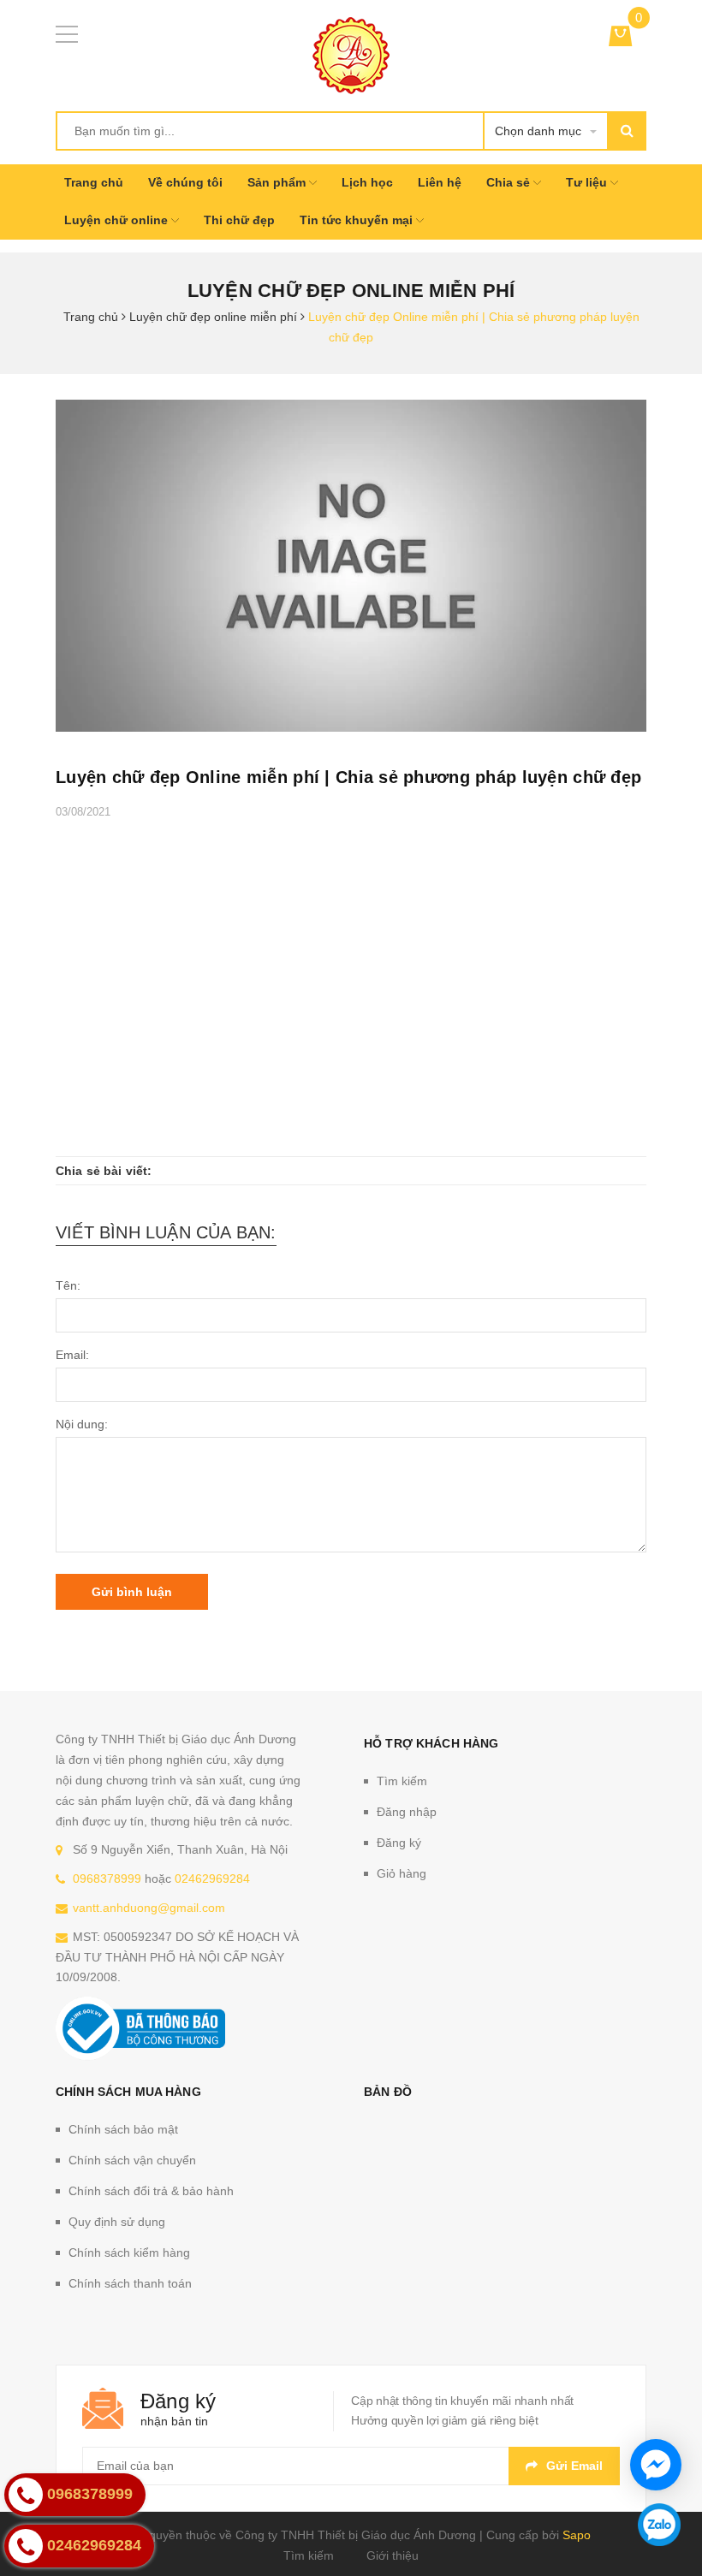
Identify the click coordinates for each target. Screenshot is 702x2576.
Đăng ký (399, 1843)
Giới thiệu (393, 2555)
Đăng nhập (407, 1812)
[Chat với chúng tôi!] (656, 2465)
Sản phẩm (278, 182)
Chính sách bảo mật (123, 2129)
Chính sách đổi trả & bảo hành (151, 2191)
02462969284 (212, 1879)
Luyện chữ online (118, 220)
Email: (72, 1355)
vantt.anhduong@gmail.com (149, 1908)
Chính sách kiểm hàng (129, 2253)
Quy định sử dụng (117, 2222)
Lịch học (367, 182)
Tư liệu (588, 182)
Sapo (577, 2535)
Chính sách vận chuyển (132, 2160)
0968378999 (107, 1879)
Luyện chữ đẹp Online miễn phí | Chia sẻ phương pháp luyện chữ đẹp (348, 777)
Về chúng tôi (185, 182)
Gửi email (574, 2466)
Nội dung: (82, 1424)
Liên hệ (440, 182)
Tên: (68, 1285)
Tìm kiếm (402, 1781)
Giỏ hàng (402, 1873)
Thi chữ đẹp (239, 220)
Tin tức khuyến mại (358, 220)
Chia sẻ (510, 182)
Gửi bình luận (132, 1592)
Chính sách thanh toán (130, 2283)
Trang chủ (94, 182)
